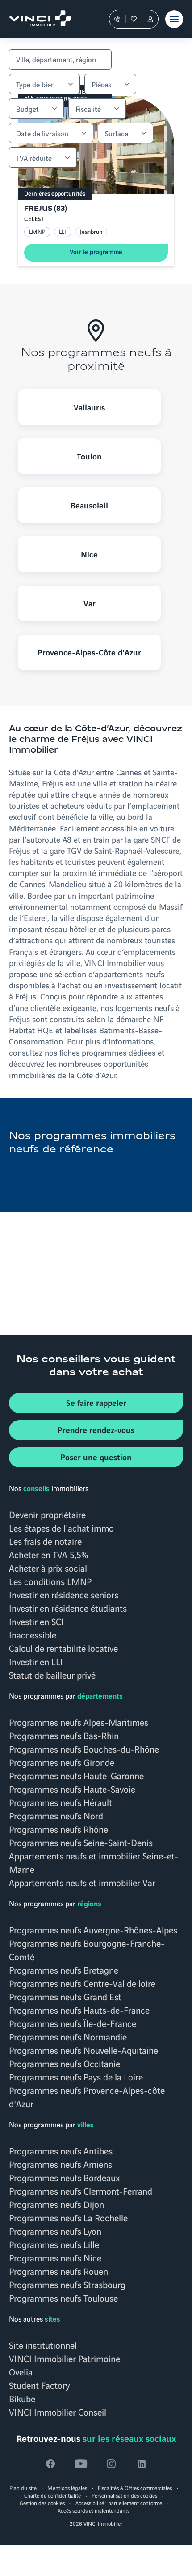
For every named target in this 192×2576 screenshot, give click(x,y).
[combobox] (60, 59)
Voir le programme (96, 251)
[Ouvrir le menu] (174, 19)
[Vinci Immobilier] (36, 19)
